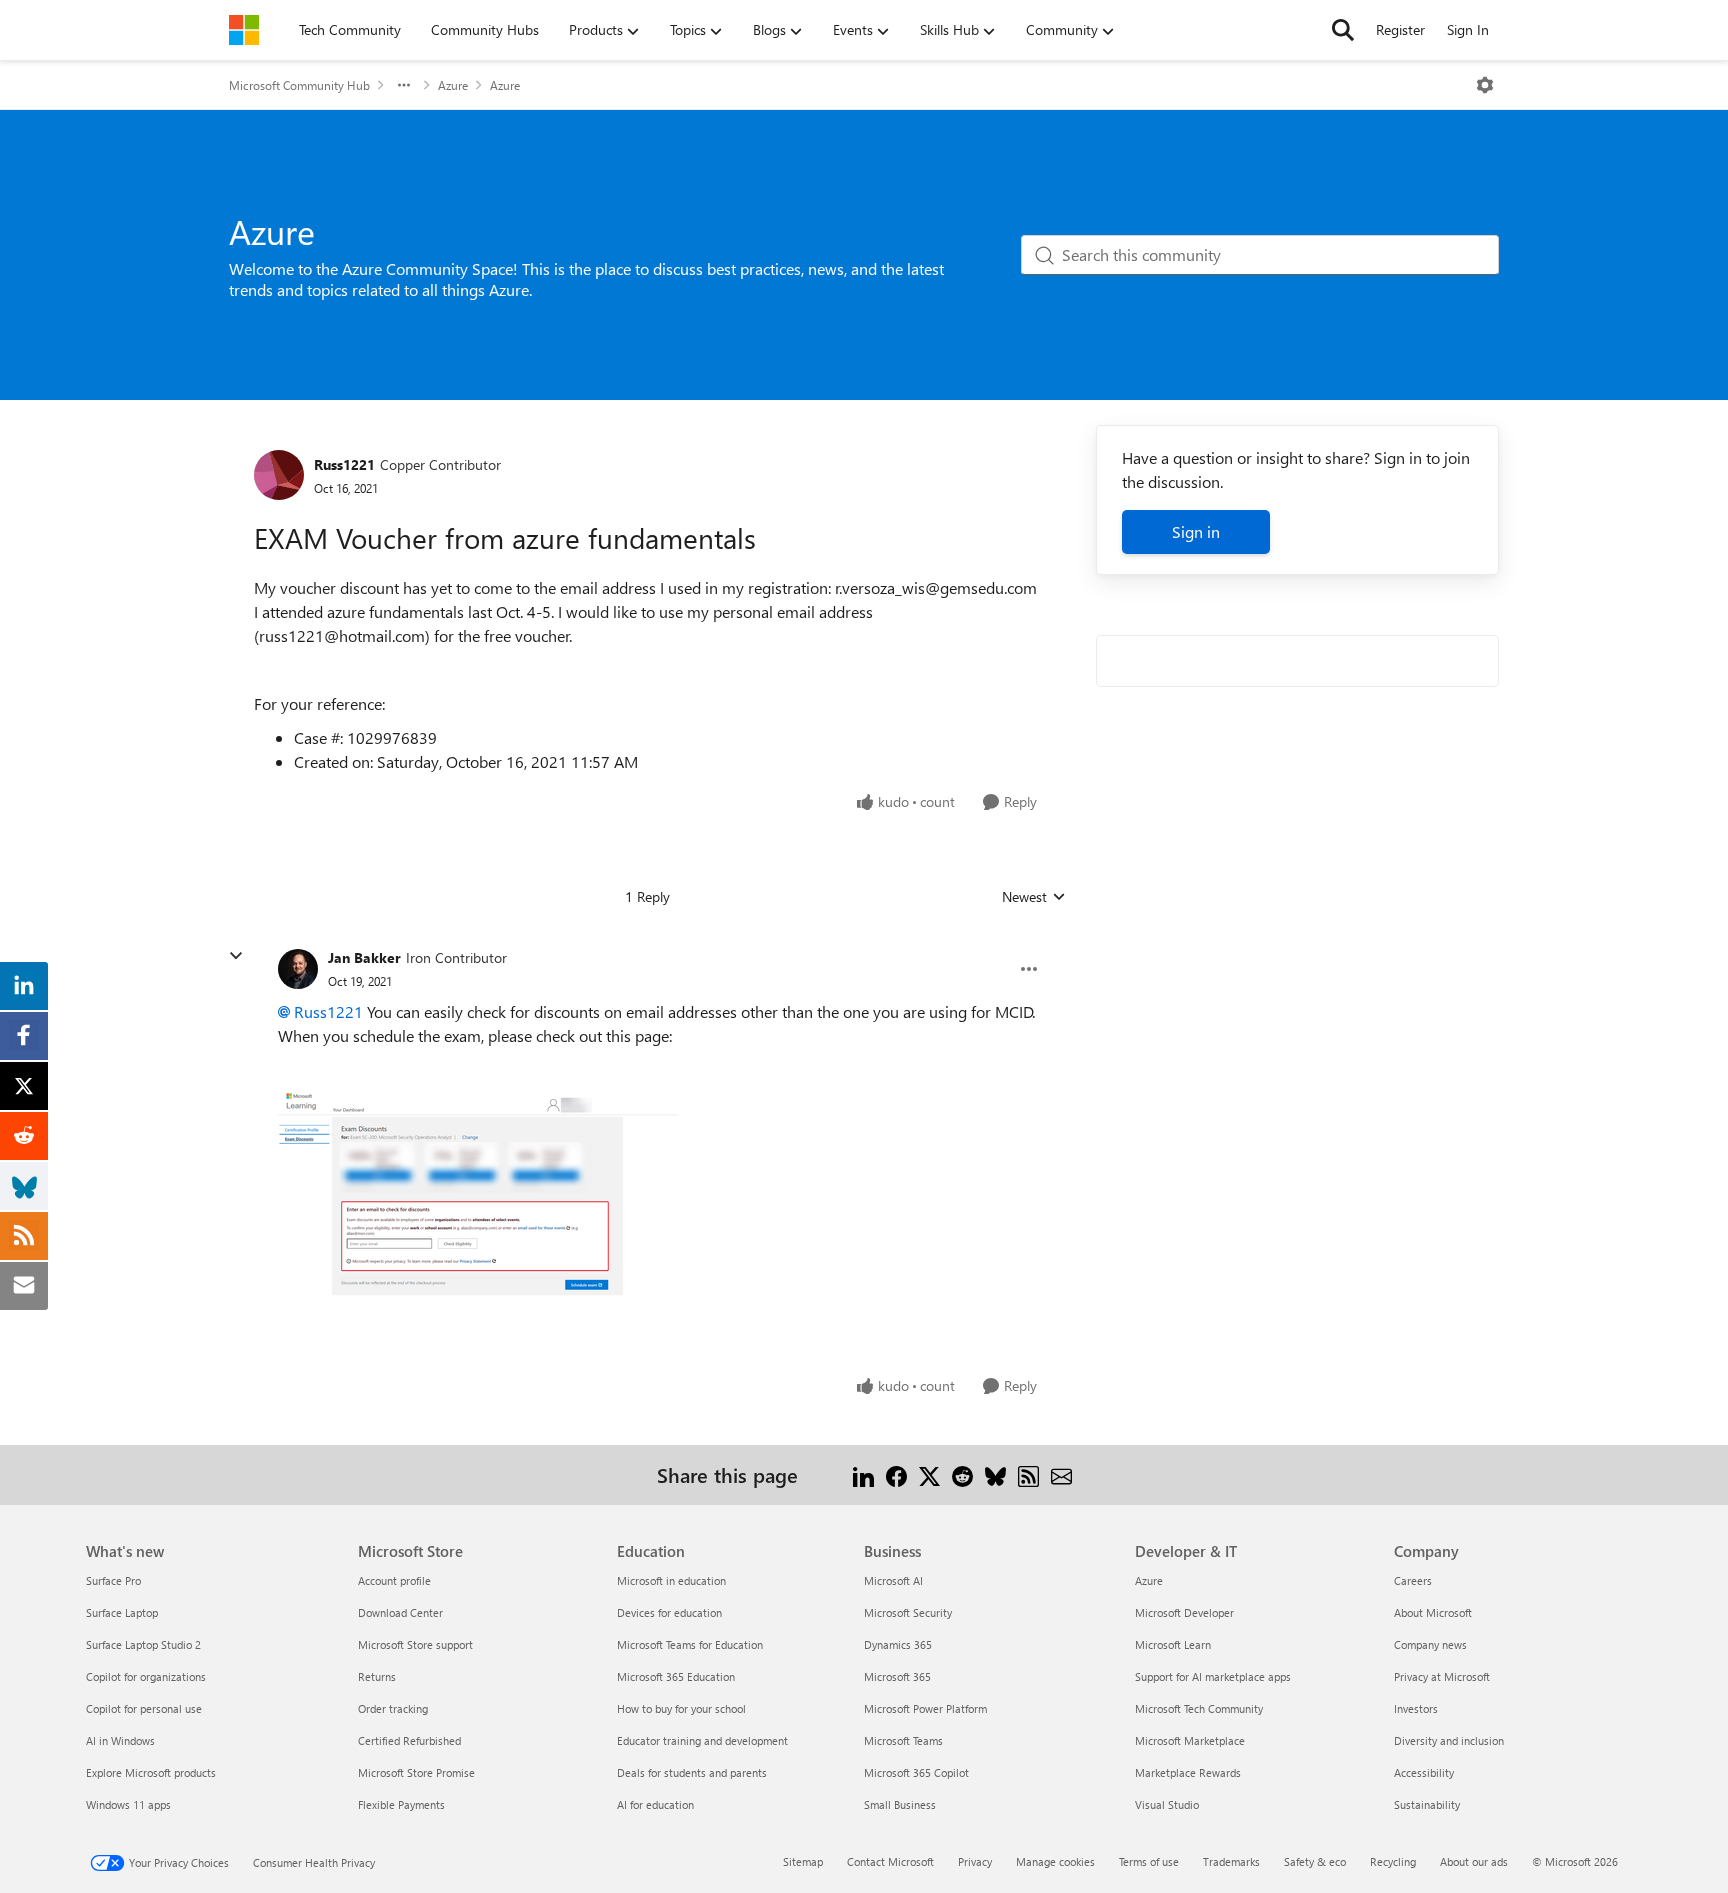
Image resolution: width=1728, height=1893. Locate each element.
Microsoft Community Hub (299, 85)
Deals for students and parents (692, 1772)
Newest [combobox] (1034, 897)
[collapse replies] (236, 956)
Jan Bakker (364, 957)
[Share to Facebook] (896, 1474)
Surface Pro (113, 1580)
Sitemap (803, 1861)
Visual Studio (1167, 1804)
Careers (1413, 1580)
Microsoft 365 (897, 1676)
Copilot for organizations (146, 1676)
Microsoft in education (671, 1580)
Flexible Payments (401, 1804)
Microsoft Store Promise (416, 1772)
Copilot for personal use (144, 1708)
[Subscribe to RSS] (1028, 1474)
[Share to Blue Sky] (995, 1474)
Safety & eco (1315, 1861)
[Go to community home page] (244, 30)
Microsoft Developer (1184, 1612)
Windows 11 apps (128, 1804)
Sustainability (1427, 1804)
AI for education (655, 1804)
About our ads (1474, 1861)
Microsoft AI (893, 1580)
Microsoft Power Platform (925, 1708)
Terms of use (1149, 1861)
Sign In (1468, 29)
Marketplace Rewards (1188, 1772)
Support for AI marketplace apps (1213, 1676)
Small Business (900, 1804)
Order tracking (393, 1708)
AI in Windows (120, 1740)
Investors (1416, 1708)
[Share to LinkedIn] (863, 1474)
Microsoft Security (908, 1612)
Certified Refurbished (409, 1740)
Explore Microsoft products (151, 1772)
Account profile (394, 1580)
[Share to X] (929, 1474)
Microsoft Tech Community (1199, 1708)
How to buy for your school (681, 1708)
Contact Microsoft (890, 1861)
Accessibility (1424, 1772)
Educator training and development (702, 1740)
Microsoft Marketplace (1190, 1740)
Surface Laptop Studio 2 (143, 1644)
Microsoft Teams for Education (690, 1644)
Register (1400, 29)
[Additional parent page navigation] (404, 85)
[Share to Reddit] (962, 1474)
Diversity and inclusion (1449, 1740)
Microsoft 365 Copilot (916, 1772)
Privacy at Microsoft (1442, 1676)
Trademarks (1231, 1861)
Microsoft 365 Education (676, 1676)
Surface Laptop (122, 1612)
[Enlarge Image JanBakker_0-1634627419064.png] (478, 1208)
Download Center (400, 1612)
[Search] (1343, 30)
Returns (377, 1676)
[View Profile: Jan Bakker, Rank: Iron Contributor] (298, 969)
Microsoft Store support (415, 1644)
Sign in (1196, 531)
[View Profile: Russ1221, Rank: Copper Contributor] (279, 475)
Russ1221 (344, 464)
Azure (453, 85)
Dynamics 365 (898, 1644)
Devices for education (669, 1612)
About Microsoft (1433, 1612)
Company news (1430, 1644)
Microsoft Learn (1173, 1644)
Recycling (1393, 1861)
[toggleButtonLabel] (1485, 85)
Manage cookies (1055, 1861)
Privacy (975, 1861)
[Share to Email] (1061, 1474)
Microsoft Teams (903, 1740)
